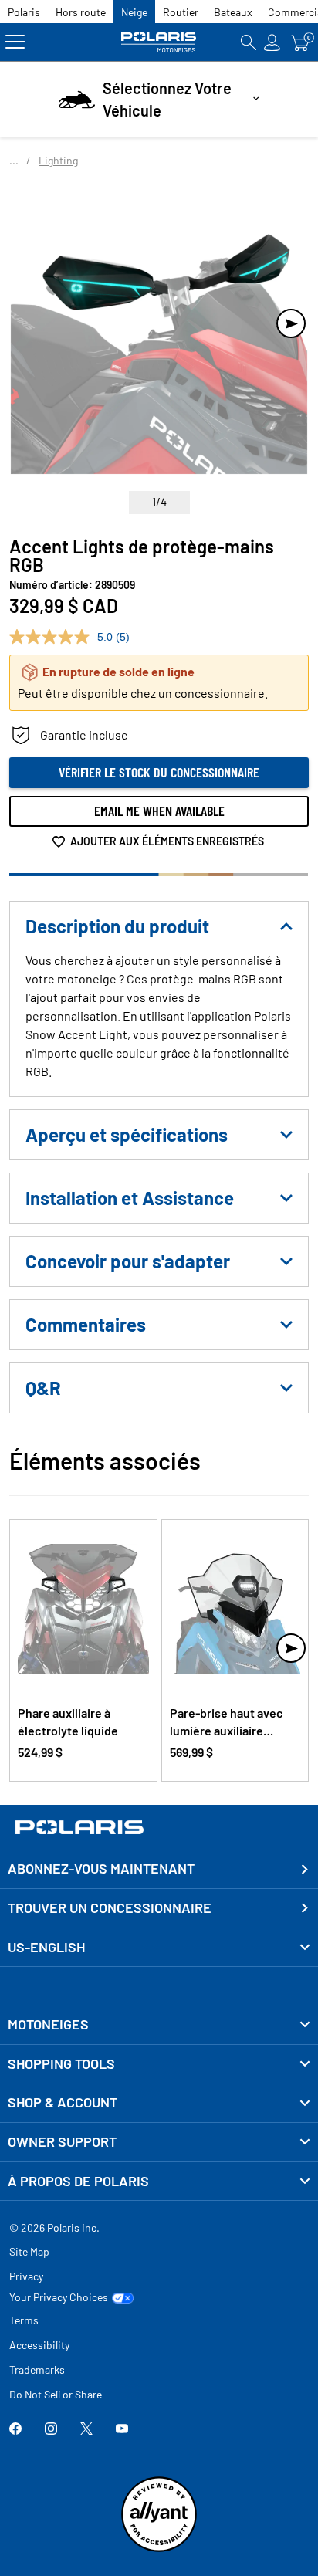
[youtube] (122, 2430)
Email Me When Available (159, 811)
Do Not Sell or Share (56, 2394)
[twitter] (86, 2430)
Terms (24, 2320)
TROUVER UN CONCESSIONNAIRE (110, 1907)
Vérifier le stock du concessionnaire (159, 772)
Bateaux (233, 12)
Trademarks (37, 2370)
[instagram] (51, 2430)
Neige (134, 12)
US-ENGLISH (46, 1947)
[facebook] (15, 2430)
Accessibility (39, 2345)
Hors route (81, 12)
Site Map (29, 2251)
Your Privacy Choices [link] (59, 2297)
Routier (181, 12)
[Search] (249, 42)
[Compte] (272, 42)
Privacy (26, 2276)
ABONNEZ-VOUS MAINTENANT (101, 1868)
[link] (159, 2025)
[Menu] (15, 42)
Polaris (24, 12)
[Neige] (159, 42)
